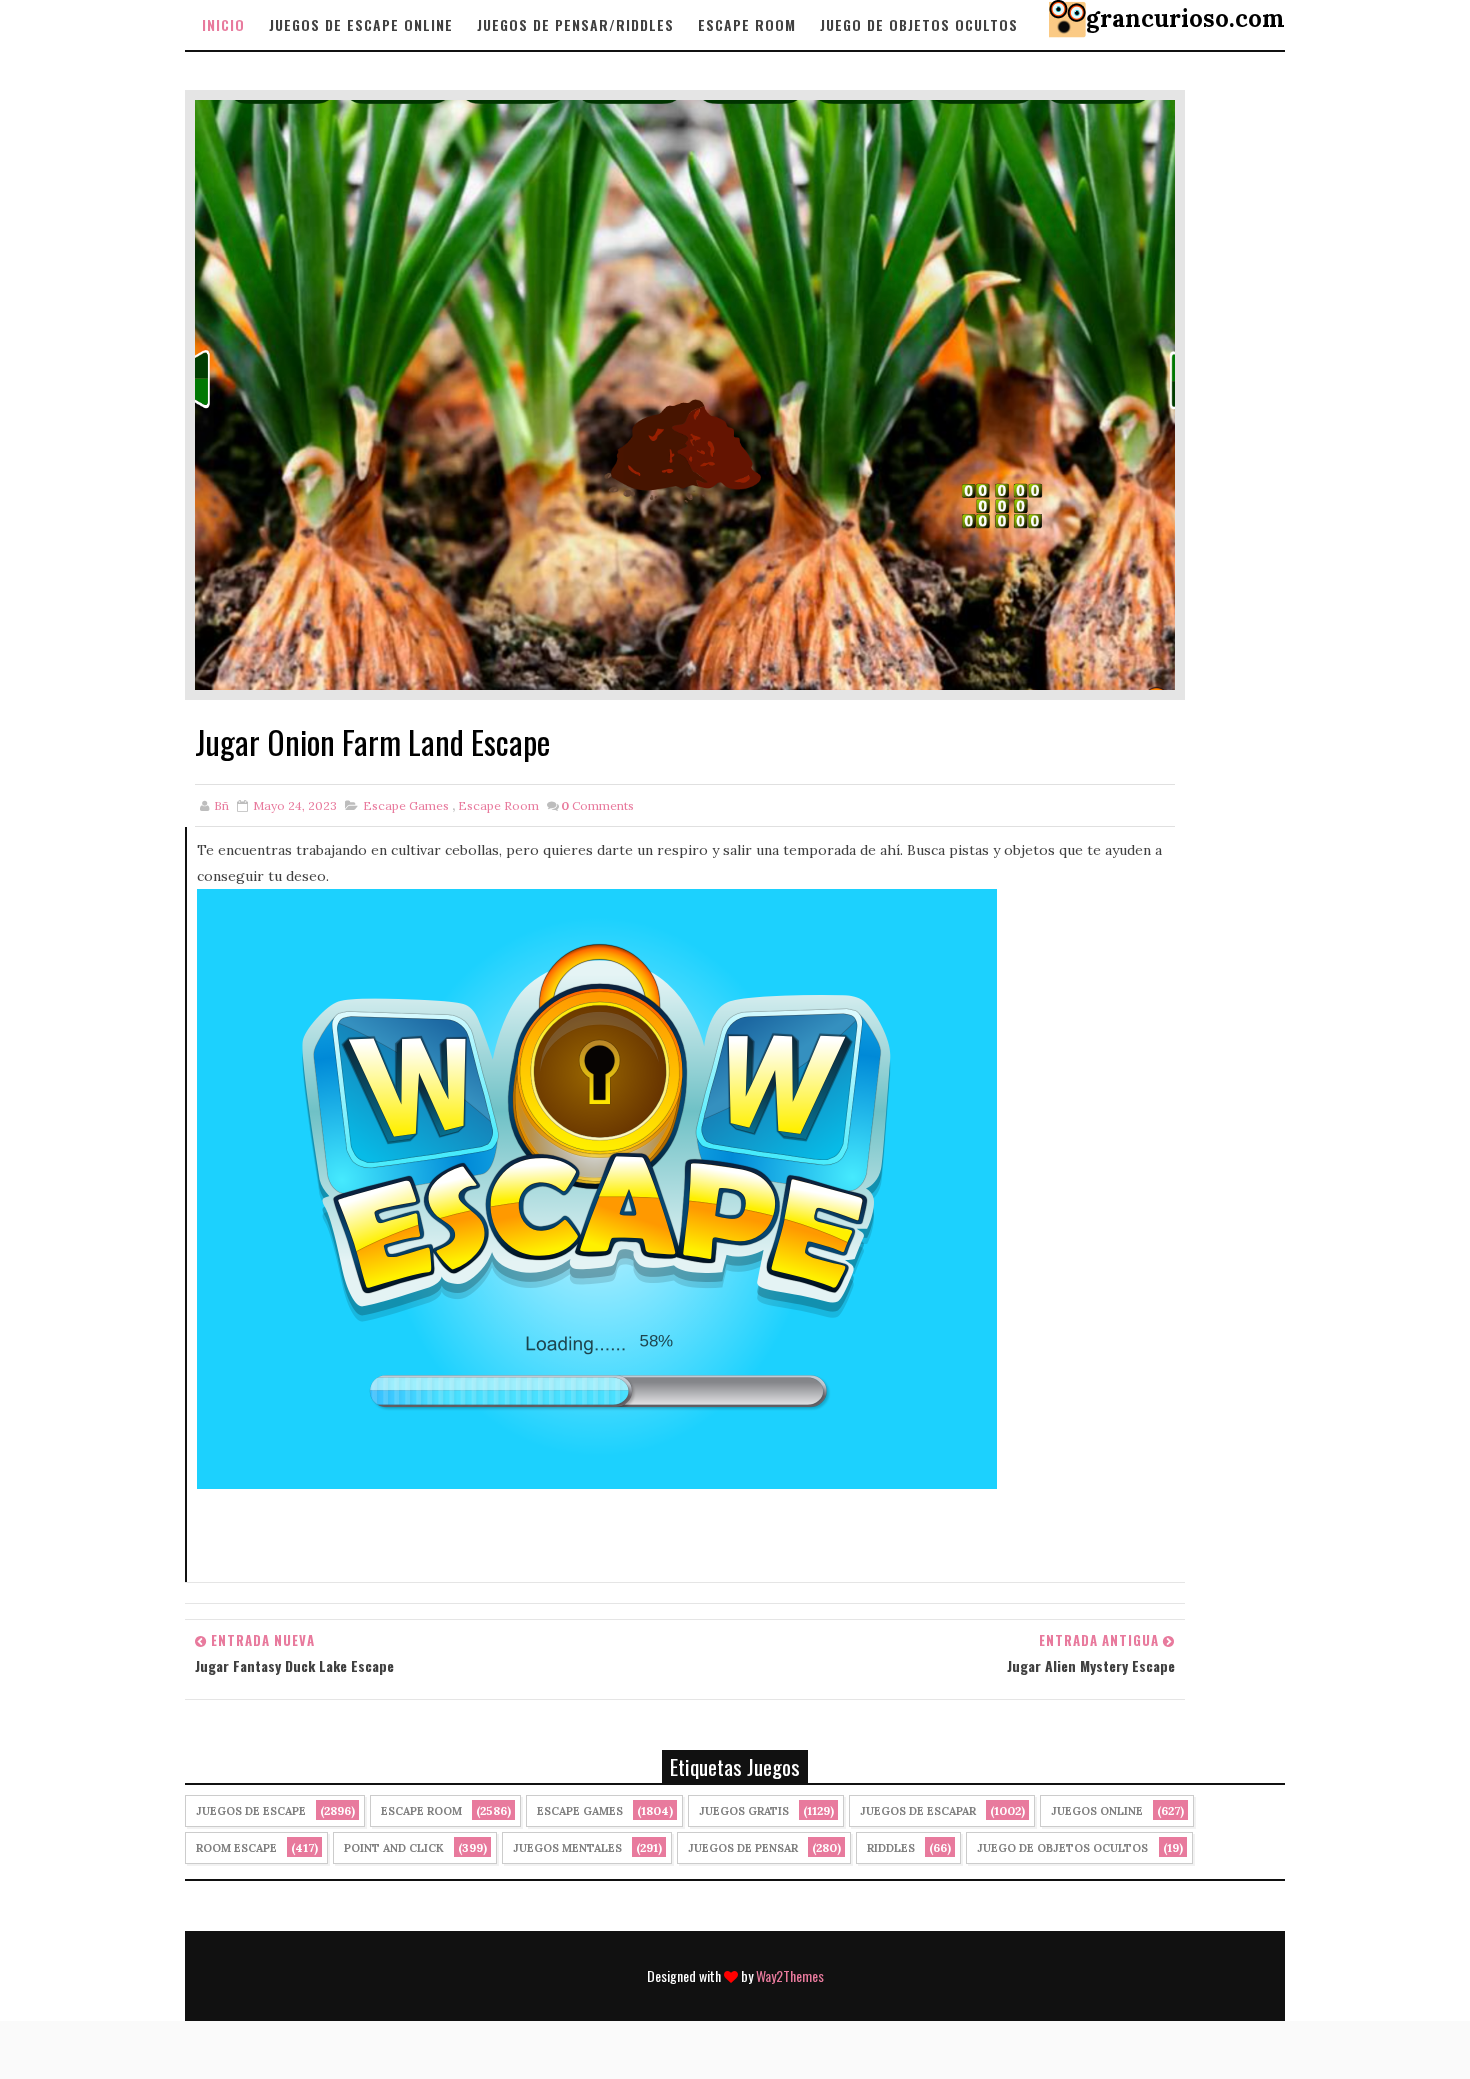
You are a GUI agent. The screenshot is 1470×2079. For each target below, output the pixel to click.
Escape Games (406, 805)
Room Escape (236, 1848)
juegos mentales (567, 1848)
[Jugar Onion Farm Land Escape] (685, 393)
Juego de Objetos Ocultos (1062, 1848)
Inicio (223, 24)
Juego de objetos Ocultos (919, 24)
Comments (597, 805)
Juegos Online (1097, 1811)
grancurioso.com (1185, 18)
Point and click (394, 1848)
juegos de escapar (918, 1811)
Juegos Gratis (744, 1811)
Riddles (891, 1848)
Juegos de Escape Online (361, 24)
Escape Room (747, 24)
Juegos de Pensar (743, 1848)
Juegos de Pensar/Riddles (575, 24)
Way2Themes (790, 1975)
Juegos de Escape (251, 1811)
